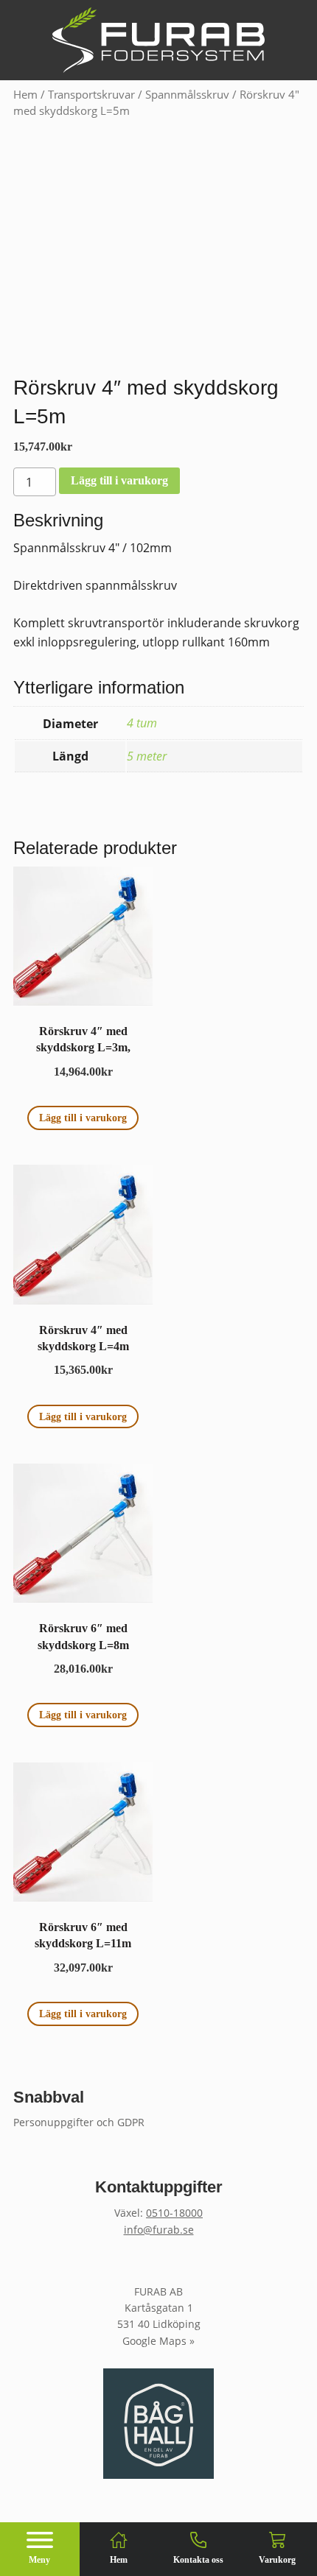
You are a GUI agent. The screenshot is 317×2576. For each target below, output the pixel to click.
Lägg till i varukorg (119, 480)
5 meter (147, 756)
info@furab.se (159, 2230)
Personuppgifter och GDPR (79, 2122)
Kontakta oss (198, 2560)
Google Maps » (158, 2341)
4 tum (142, 723)
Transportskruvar (91, 94)
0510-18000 (174, 2213)
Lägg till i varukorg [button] (83, 1118)
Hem (25, 94)
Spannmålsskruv (187, 94)
